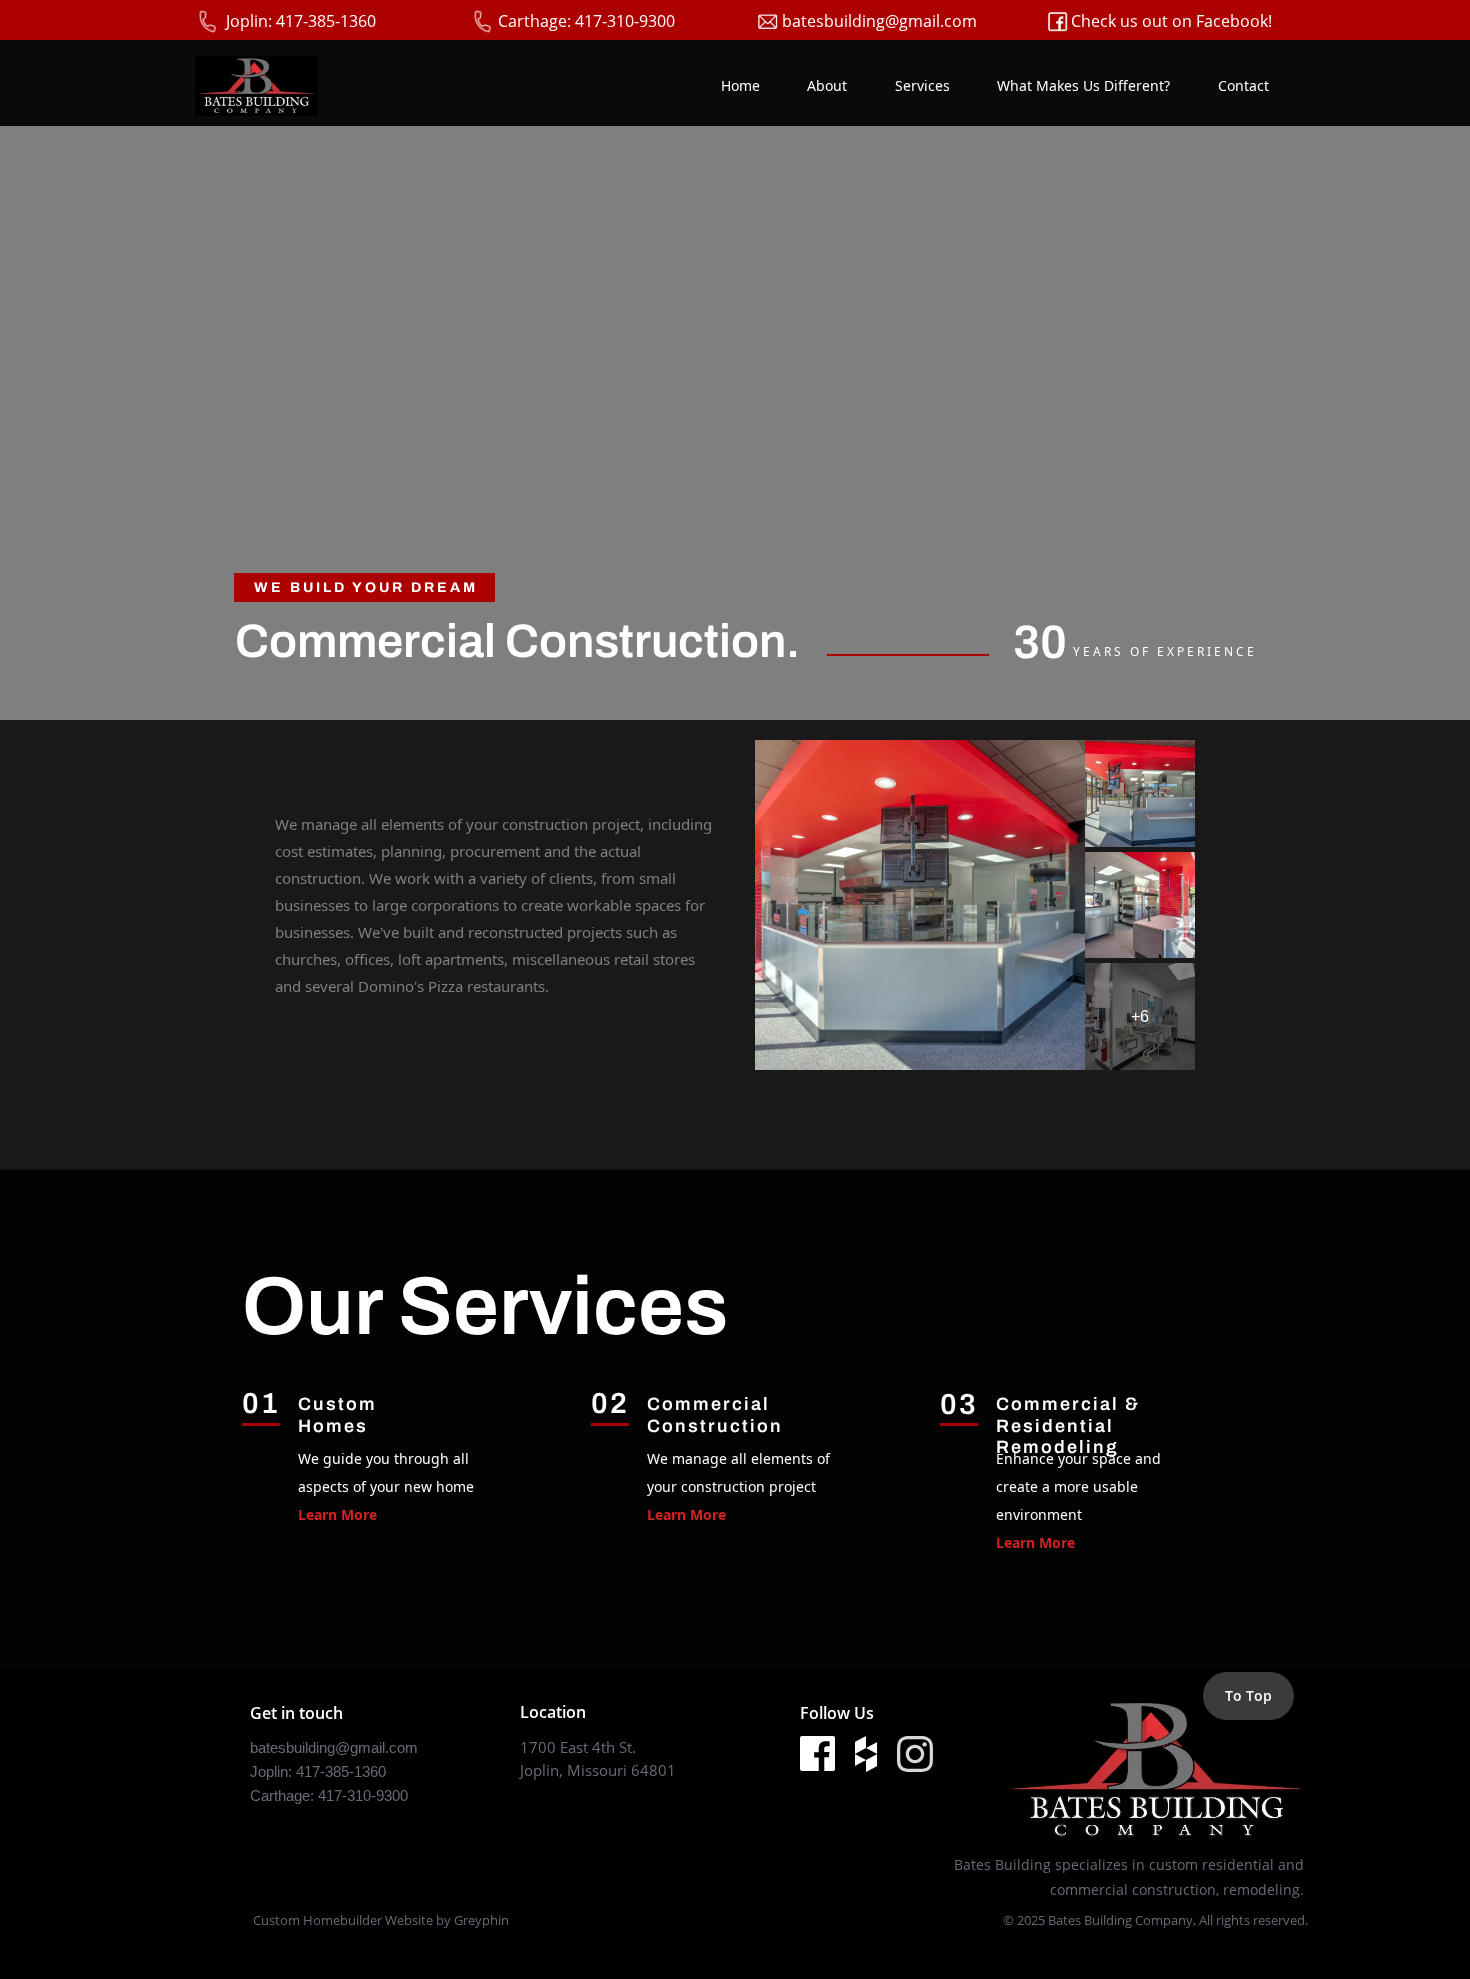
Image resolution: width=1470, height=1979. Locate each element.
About (827, 85)
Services (922, 85)
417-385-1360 (341, 1771)
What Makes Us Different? (1083, 85)
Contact (1243, 85)
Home (740, 85)
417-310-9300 (363, 1795)
